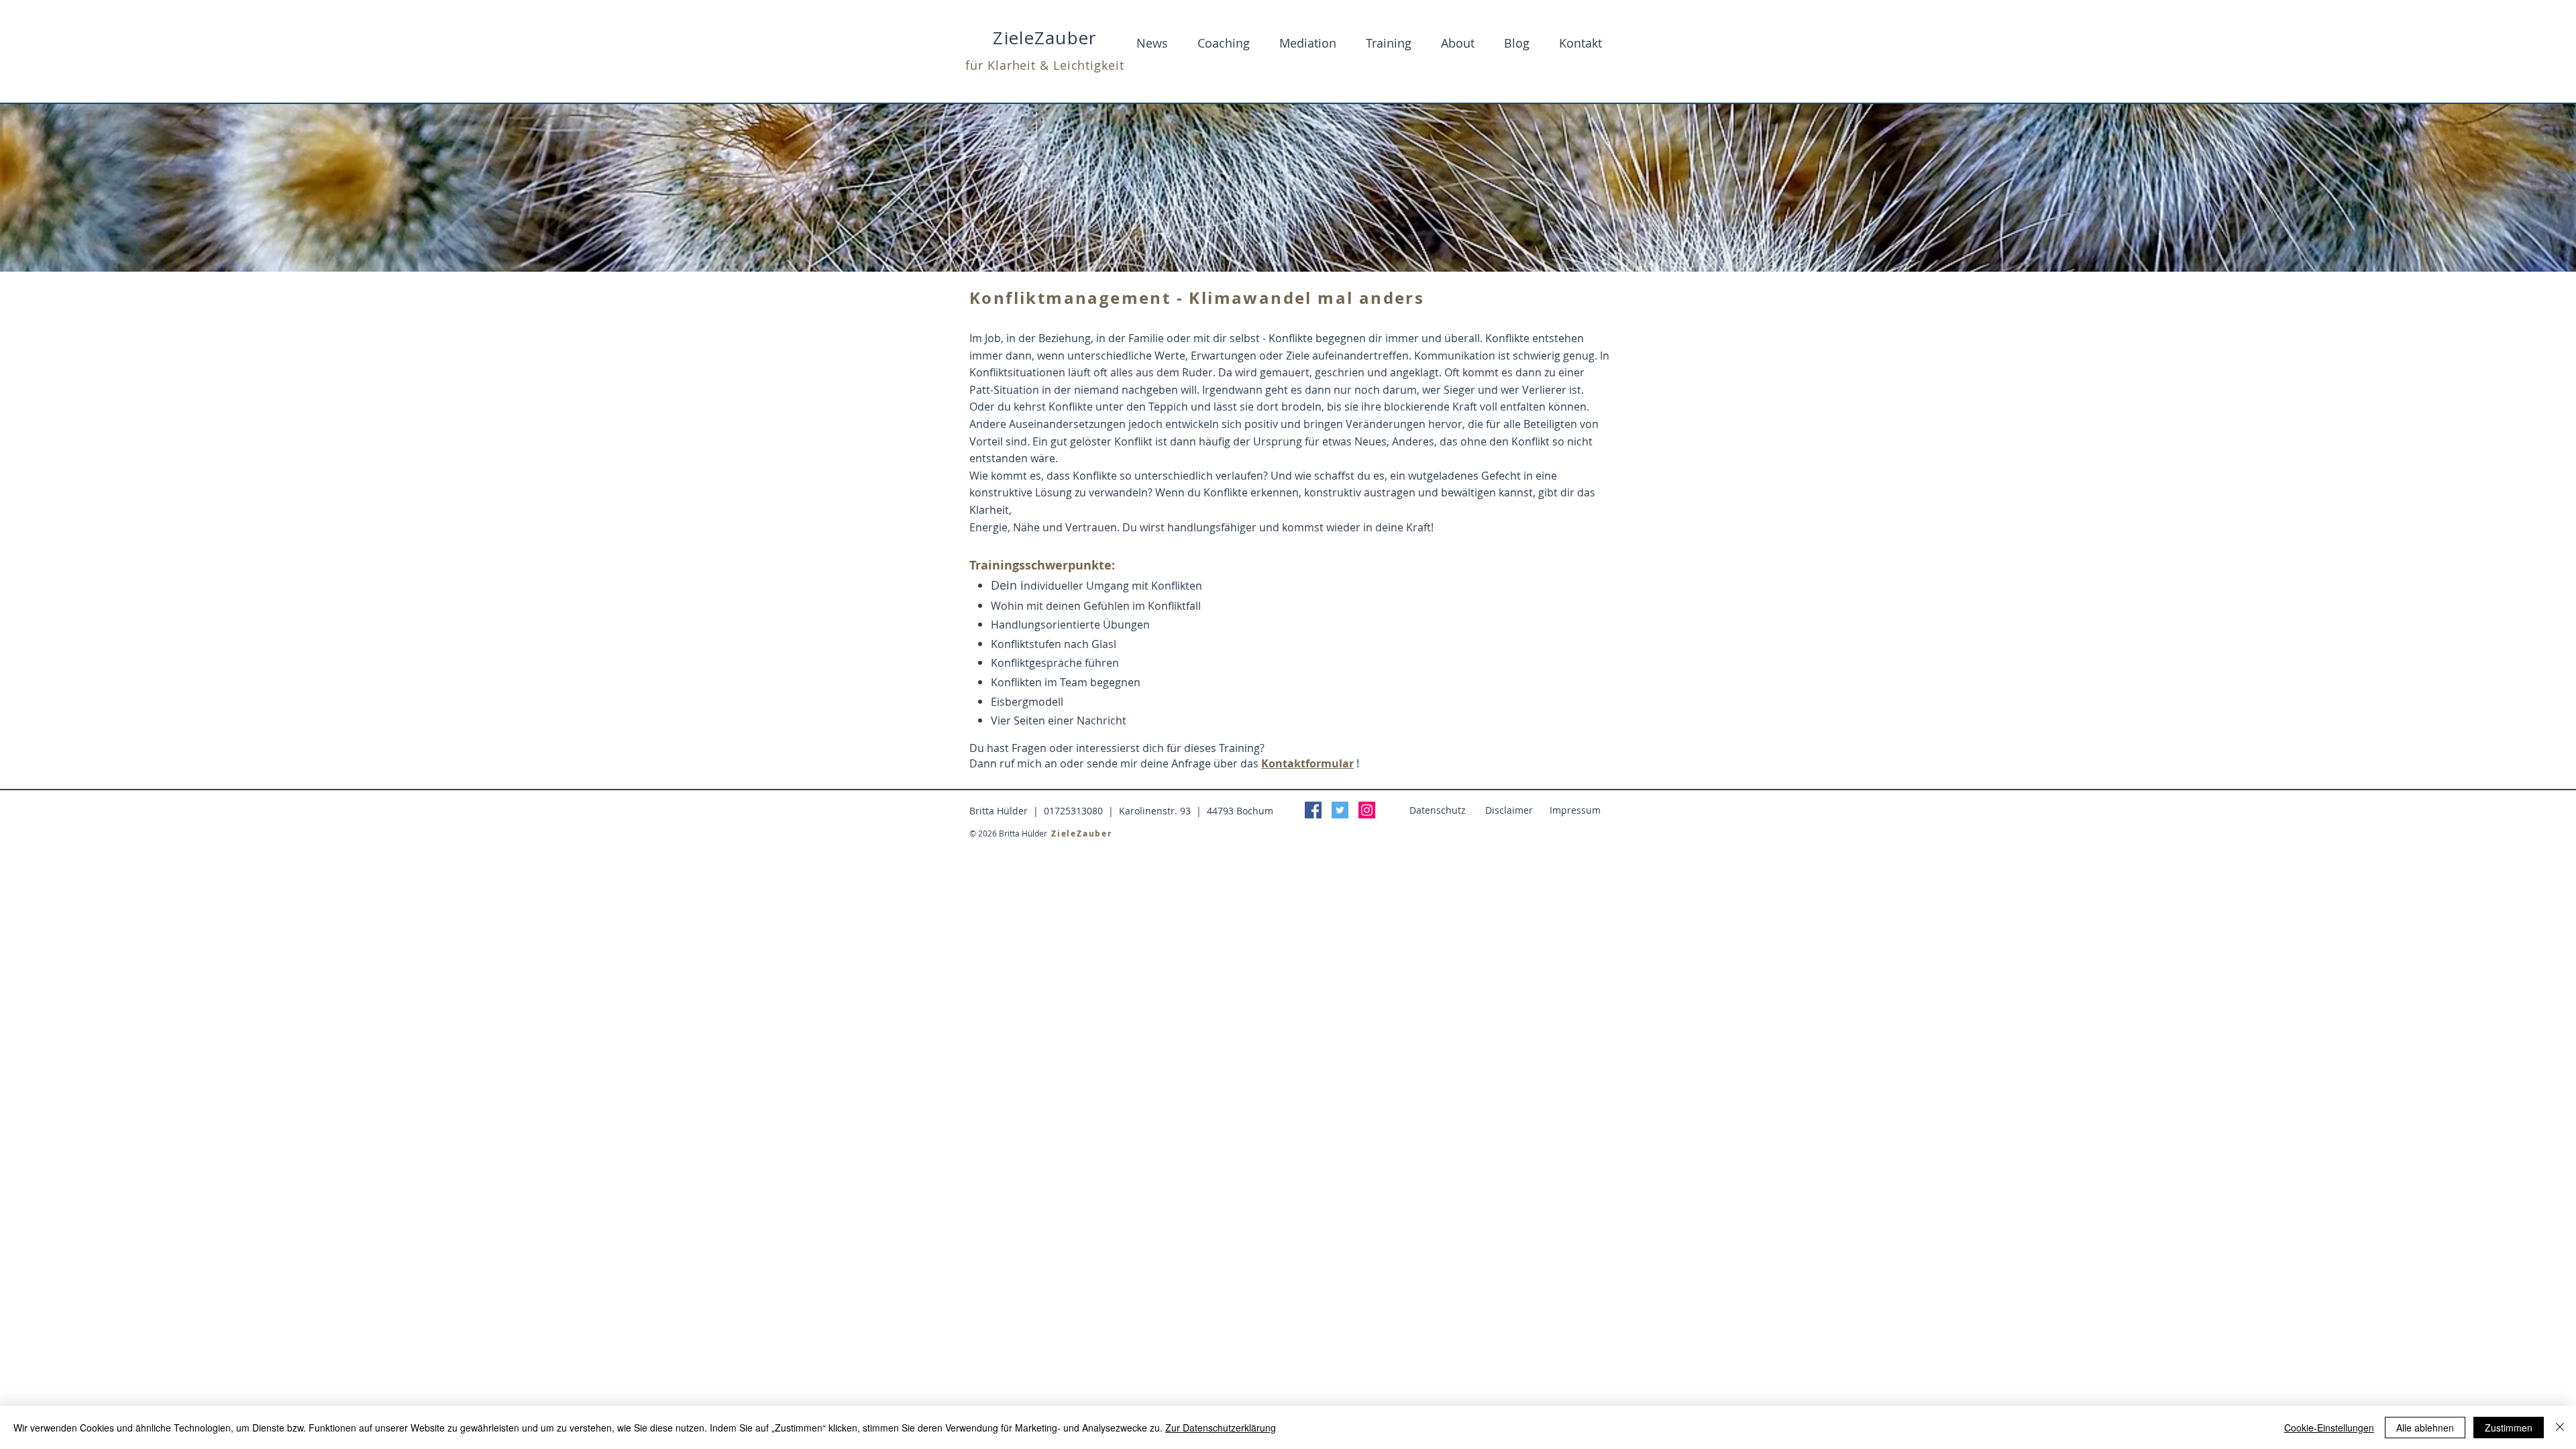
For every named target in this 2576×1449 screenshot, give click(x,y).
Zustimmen (2509, 1428)
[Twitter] (1340, 810)
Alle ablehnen (2425, 1428)
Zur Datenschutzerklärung (1221, 1428)
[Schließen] (2560, 1428)
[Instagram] (1367, 810)
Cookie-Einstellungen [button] (2329, 1428)
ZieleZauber (1044, 38)
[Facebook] (1313, 810)
